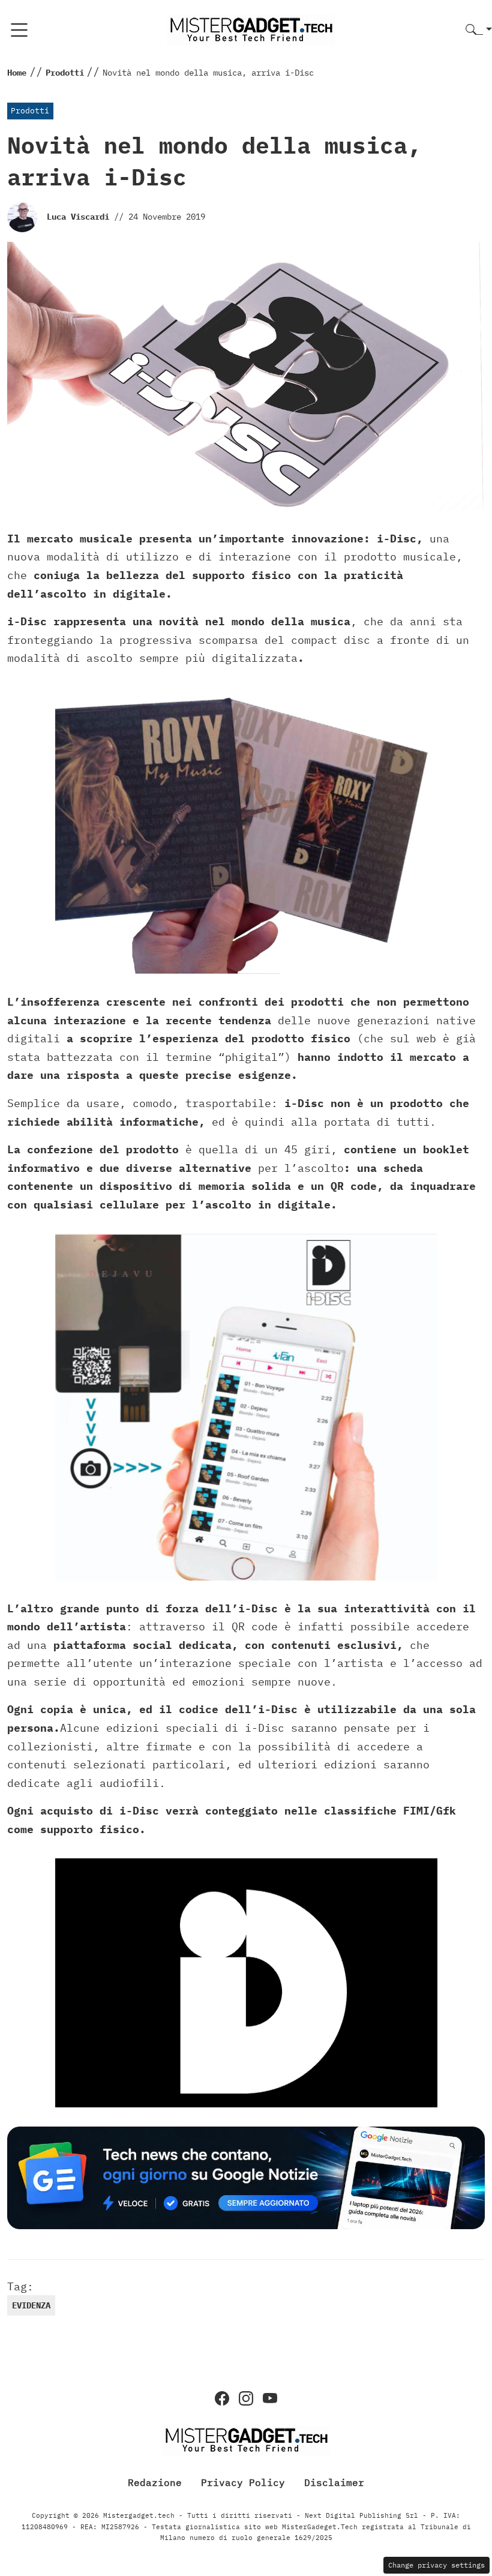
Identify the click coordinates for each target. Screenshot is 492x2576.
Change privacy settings (436, 2565)
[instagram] (246, 2398)
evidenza (31, 2305)
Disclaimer (334, 2482)
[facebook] (222, 2398)
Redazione (155, 2482)
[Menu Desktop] (19, 30)
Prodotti (30, 111)
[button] (479, 30)
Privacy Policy (243, 2482)
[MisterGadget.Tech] (251, 29)
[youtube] (270, 2398)
